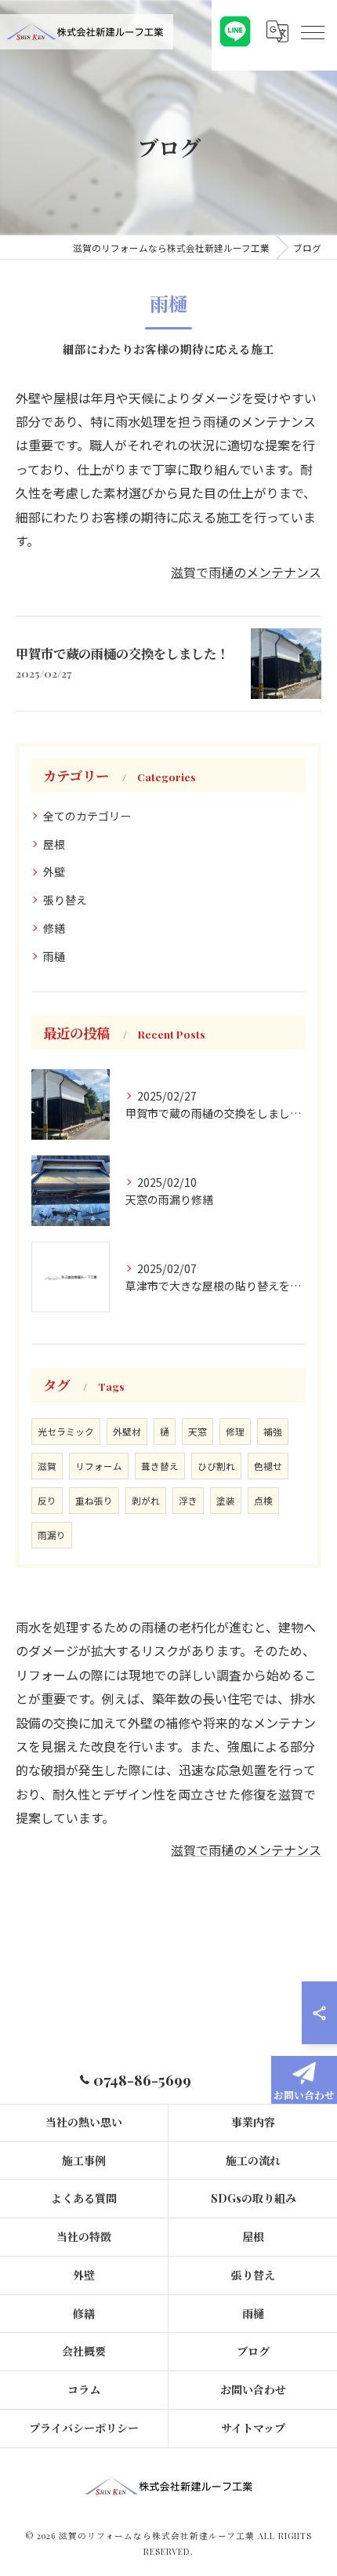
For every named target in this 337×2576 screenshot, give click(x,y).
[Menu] (312, 31)
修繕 (54, 928)
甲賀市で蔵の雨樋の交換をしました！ (122, 653)
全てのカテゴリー (87, 816)
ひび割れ (216, 1466)
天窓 (197, 1432)
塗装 (226, 1501)
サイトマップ (253, 2428)
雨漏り (52, 1535)
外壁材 (127, 1432)
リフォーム (99, 1466)
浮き (188, 1501)
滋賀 (47, 1466)
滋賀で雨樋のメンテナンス (246, 572)
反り (47, 1501)
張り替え (65, 900)
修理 (235, 1432)
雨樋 (54, 956)
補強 (273, 1432)
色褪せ (268, 1466)
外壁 (54, 871)
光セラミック (66, 1432)
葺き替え (160, 1466)
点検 (263, 1501)
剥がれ (146, 1501)
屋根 (54, 844)
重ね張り (94, 1501)
